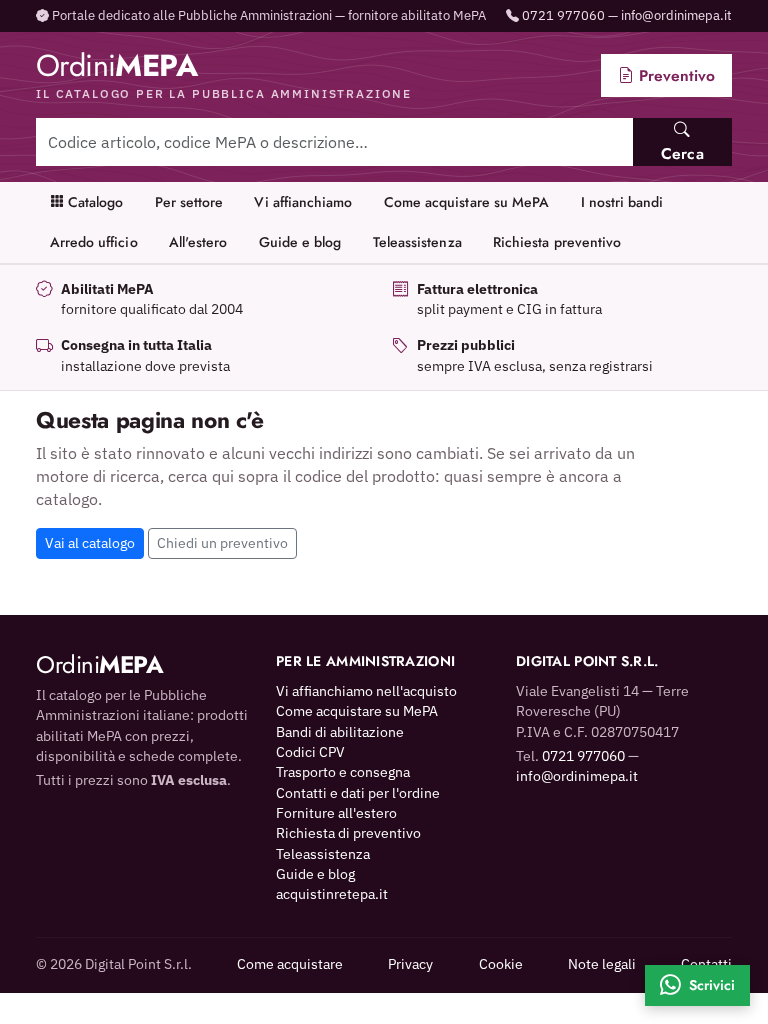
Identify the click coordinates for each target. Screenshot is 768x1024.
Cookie (501, 964)
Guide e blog (300, 242)
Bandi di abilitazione (340, 732)
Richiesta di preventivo (348, 833)
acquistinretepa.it (332, 894)
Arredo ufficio (94, 242)
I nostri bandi (622, 202)
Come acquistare (290, 964)
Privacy (410, 964)
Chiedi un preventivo (222, 543)
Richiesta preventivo (557, 242)
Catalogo (94, 202)
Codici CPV (310, 752)
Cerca (682, 153)
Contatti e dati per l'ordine (358, 793)
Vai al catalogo (90, 543)
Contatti (706, 964)
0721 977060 (563, 15)
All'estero (198, 242)
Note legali (602, 964)
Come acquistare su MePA (467, 202)
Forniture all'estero (336, 813)
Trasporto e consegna (343, 772)
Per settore (189, 202)
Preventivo (674, 75)
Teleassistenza (417, 242)
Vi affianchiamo (303, 202)
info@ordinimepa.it (676, 15)
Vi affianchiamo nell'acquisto (366, 691)
